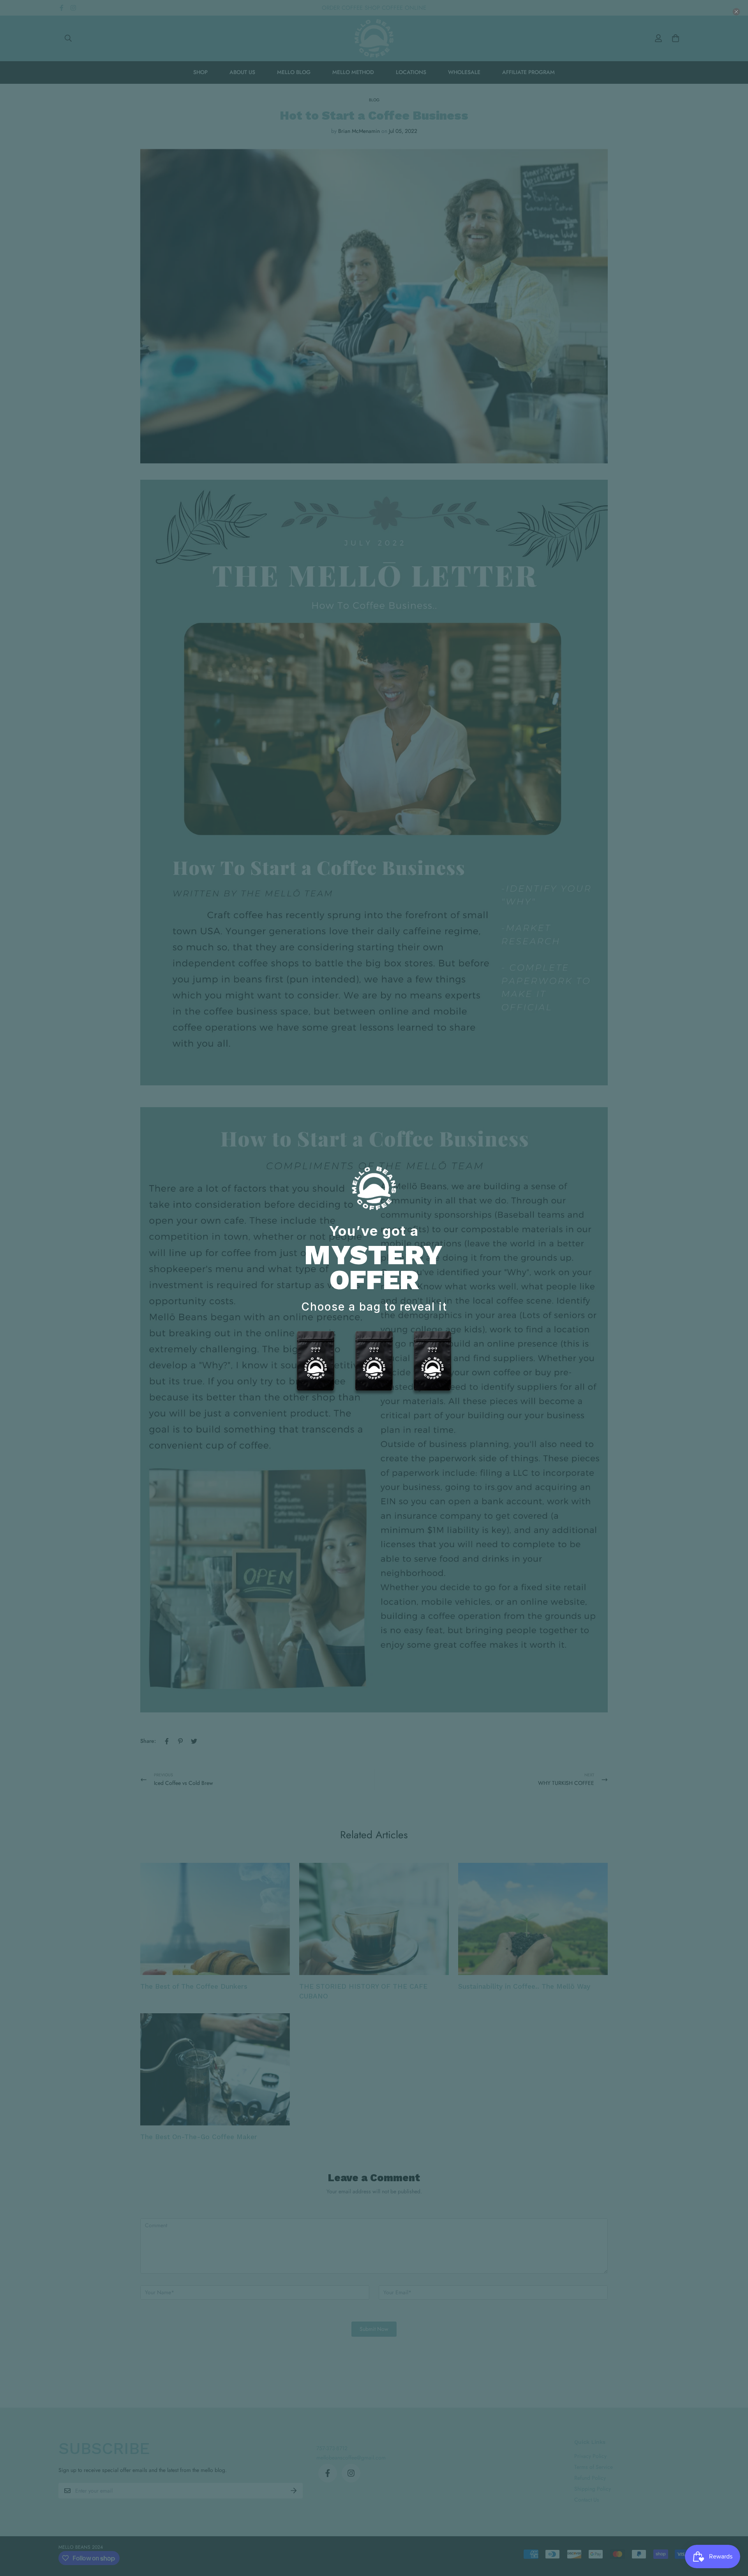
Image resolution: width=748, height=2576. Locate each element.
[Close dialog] (736, 12)
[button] (316, 1364)
